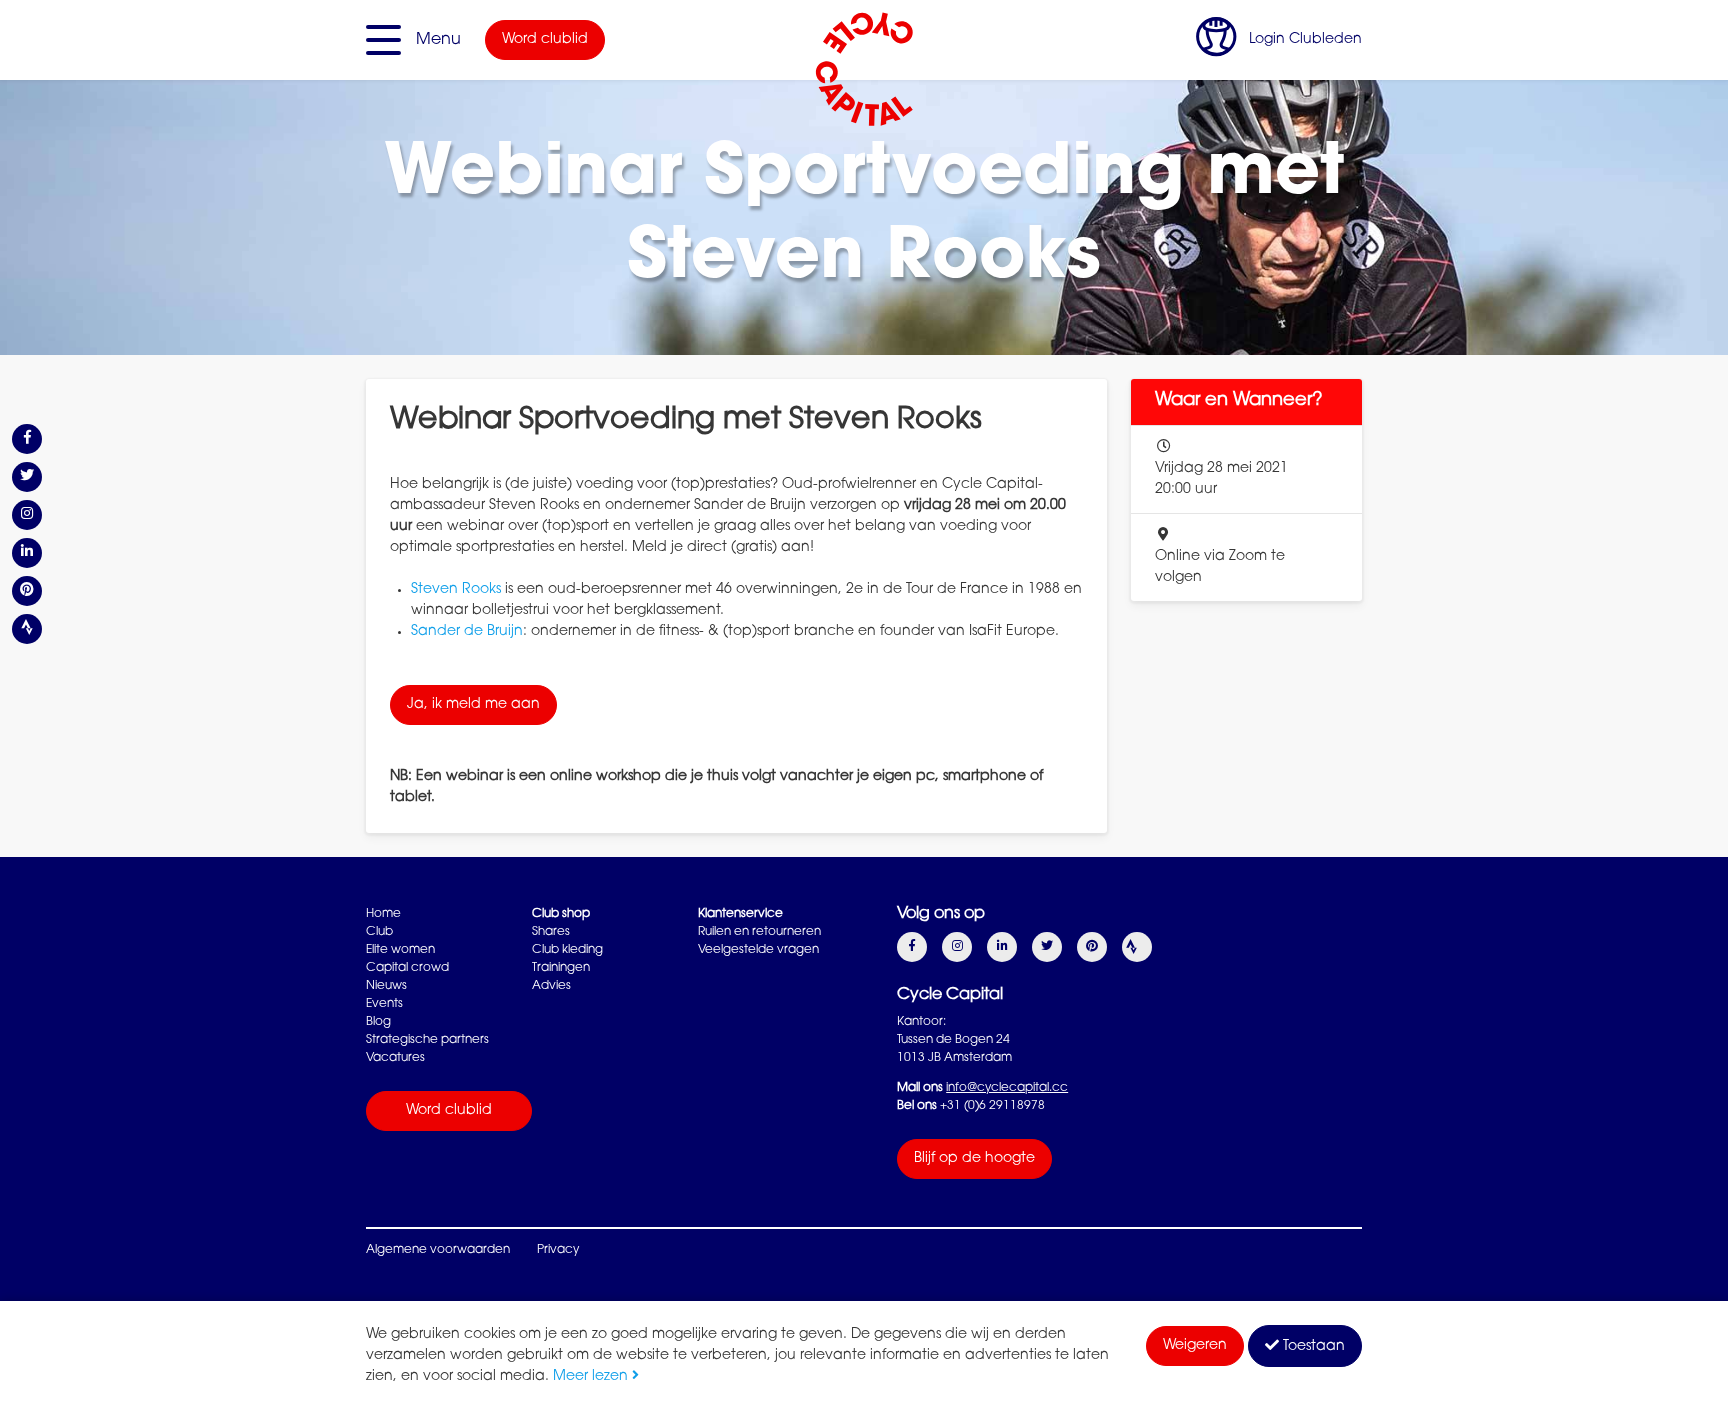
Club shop (561, 914)
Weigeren (1195, 1346)
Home (383, 914)
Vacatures (395, 1058)
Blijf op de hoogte (974, 1159)
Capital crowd (407, 968)
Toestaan (1312, 1347)
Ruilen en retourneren (759, 932)
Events (384, 1004)
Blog (378, 1022)
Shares (551, 932)
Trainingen (561, 968)
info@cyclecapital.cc (1007, 1088)
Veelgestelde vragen (758, 950)
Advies (551, 986)
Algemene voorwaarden (438, 1250)
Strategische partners (427, 1040)
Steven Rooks (456, 590)
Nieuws (386, 986)
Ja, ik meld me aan (473, 705)
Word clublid (545, 40)
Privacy (558, 1250)
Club (379, 932)
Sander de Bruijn (467, 632)
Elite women (400, 950)
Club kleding (567, 950)
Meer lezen (592, 1377)
